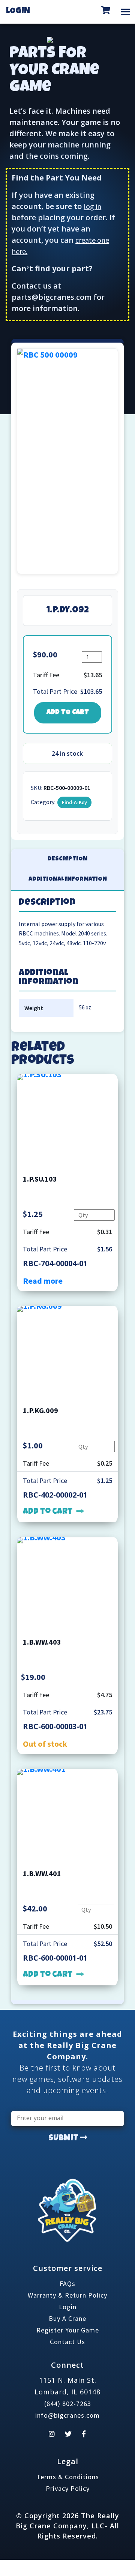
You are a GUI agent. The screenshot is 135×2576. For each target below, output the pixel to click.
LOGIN (18, 12)
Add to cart (68, 713)
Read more (43, 1281)
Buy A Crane (67, 2318)
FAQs (67, 2284)
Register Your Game (68, 2330)
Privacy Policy (68, 2488)
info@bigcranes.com (67, 2415)
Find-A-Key (74, 802)
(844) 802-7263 (68, 2404)
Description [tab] (67, 859)
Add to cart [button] (48, 1512)
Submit (64, 2139)
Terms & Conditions (68, 2477)
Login (68, 2307)
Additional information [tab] (68, 880)
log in (92, 206)
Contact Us (67, 2342)
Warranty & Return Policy (67, 2295)
